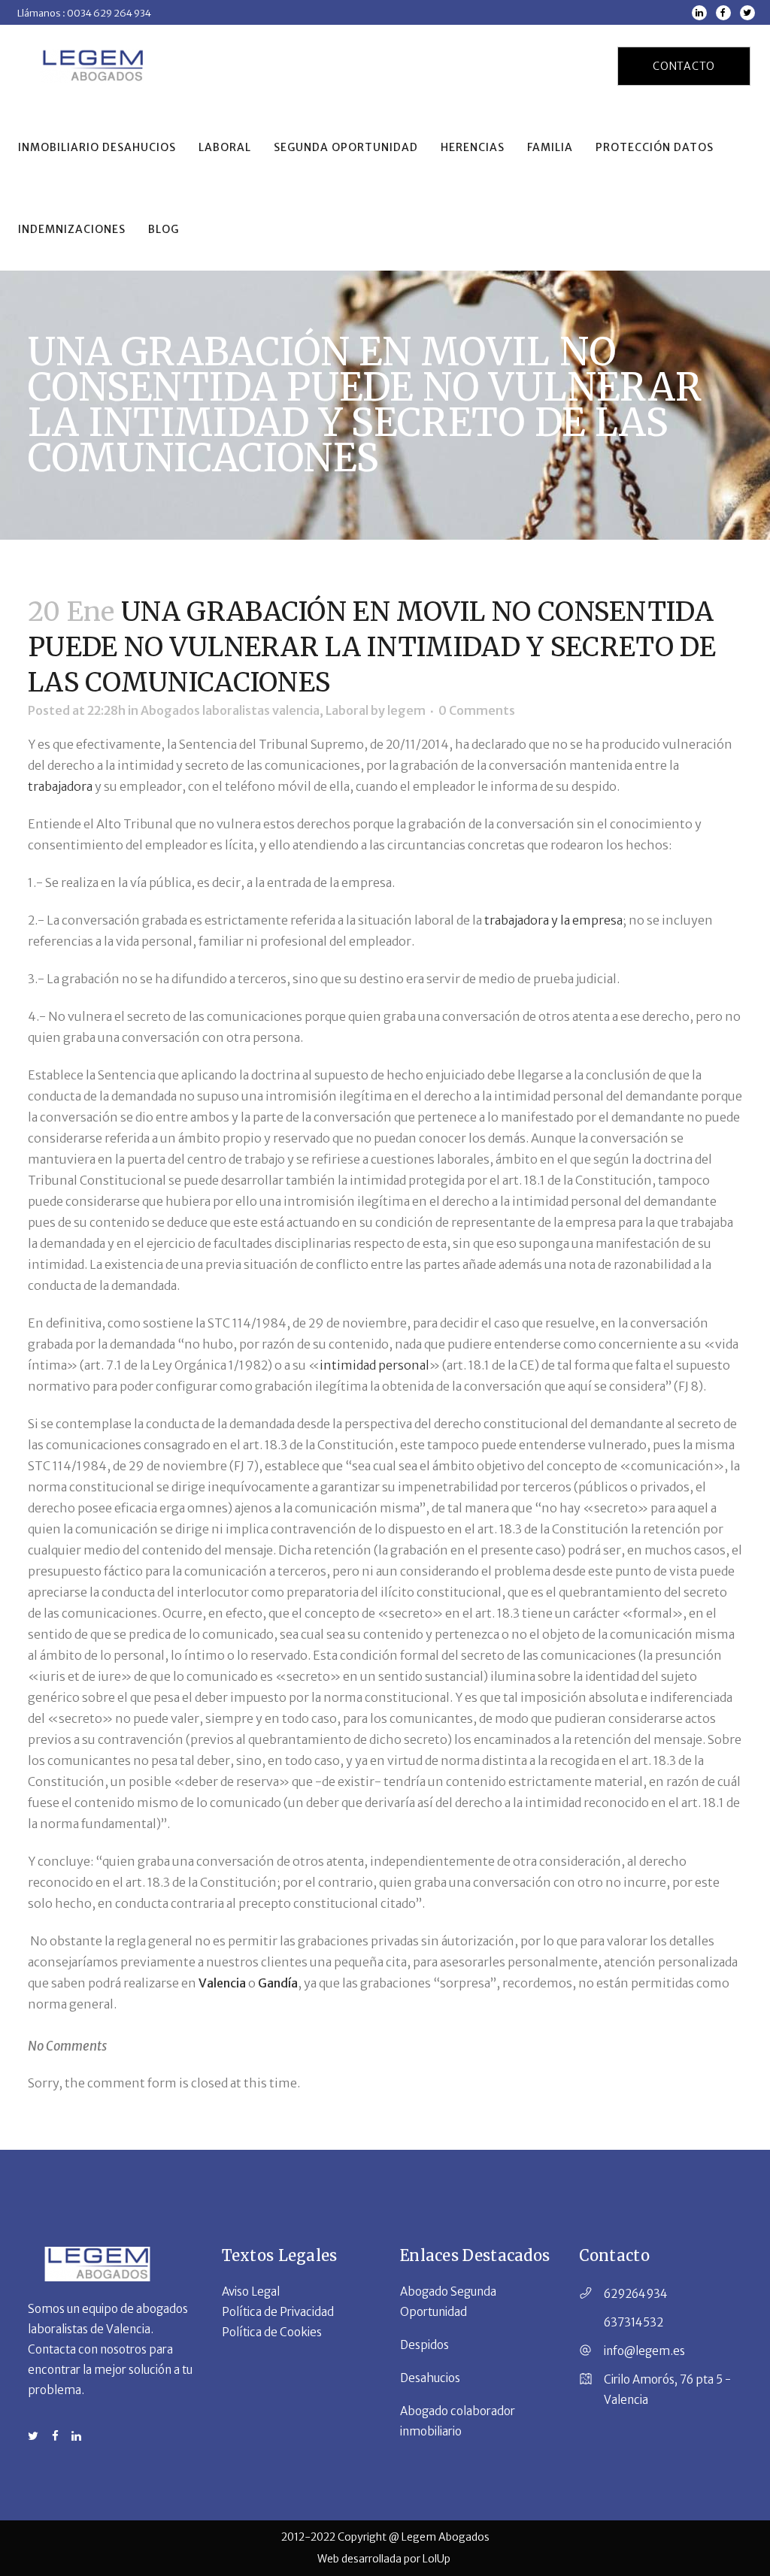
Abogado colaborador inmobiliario (458, 2421)
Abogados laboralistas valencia (230, 710)
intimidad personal (374, 1365)
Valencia (223, 1983)
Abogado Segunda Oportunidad (448, 2302)
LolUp (438, 2559)
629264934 (636, 2294)
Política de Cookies (272, 2332)
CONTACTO (684, 66)
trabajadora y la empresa (553, 920)
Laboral (347, 710)
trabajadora (61, 786)
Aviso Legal (251, 2291)
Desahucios (430, 2378)
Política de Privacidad (278, 2312)
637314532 (634, 2322)
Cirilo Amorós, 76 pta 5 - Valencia (667, 2390)
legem (406, 710)
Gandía (278, 1983)
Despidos (424, 2345)
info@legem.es (644, 2351)
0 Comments (477, 710)
